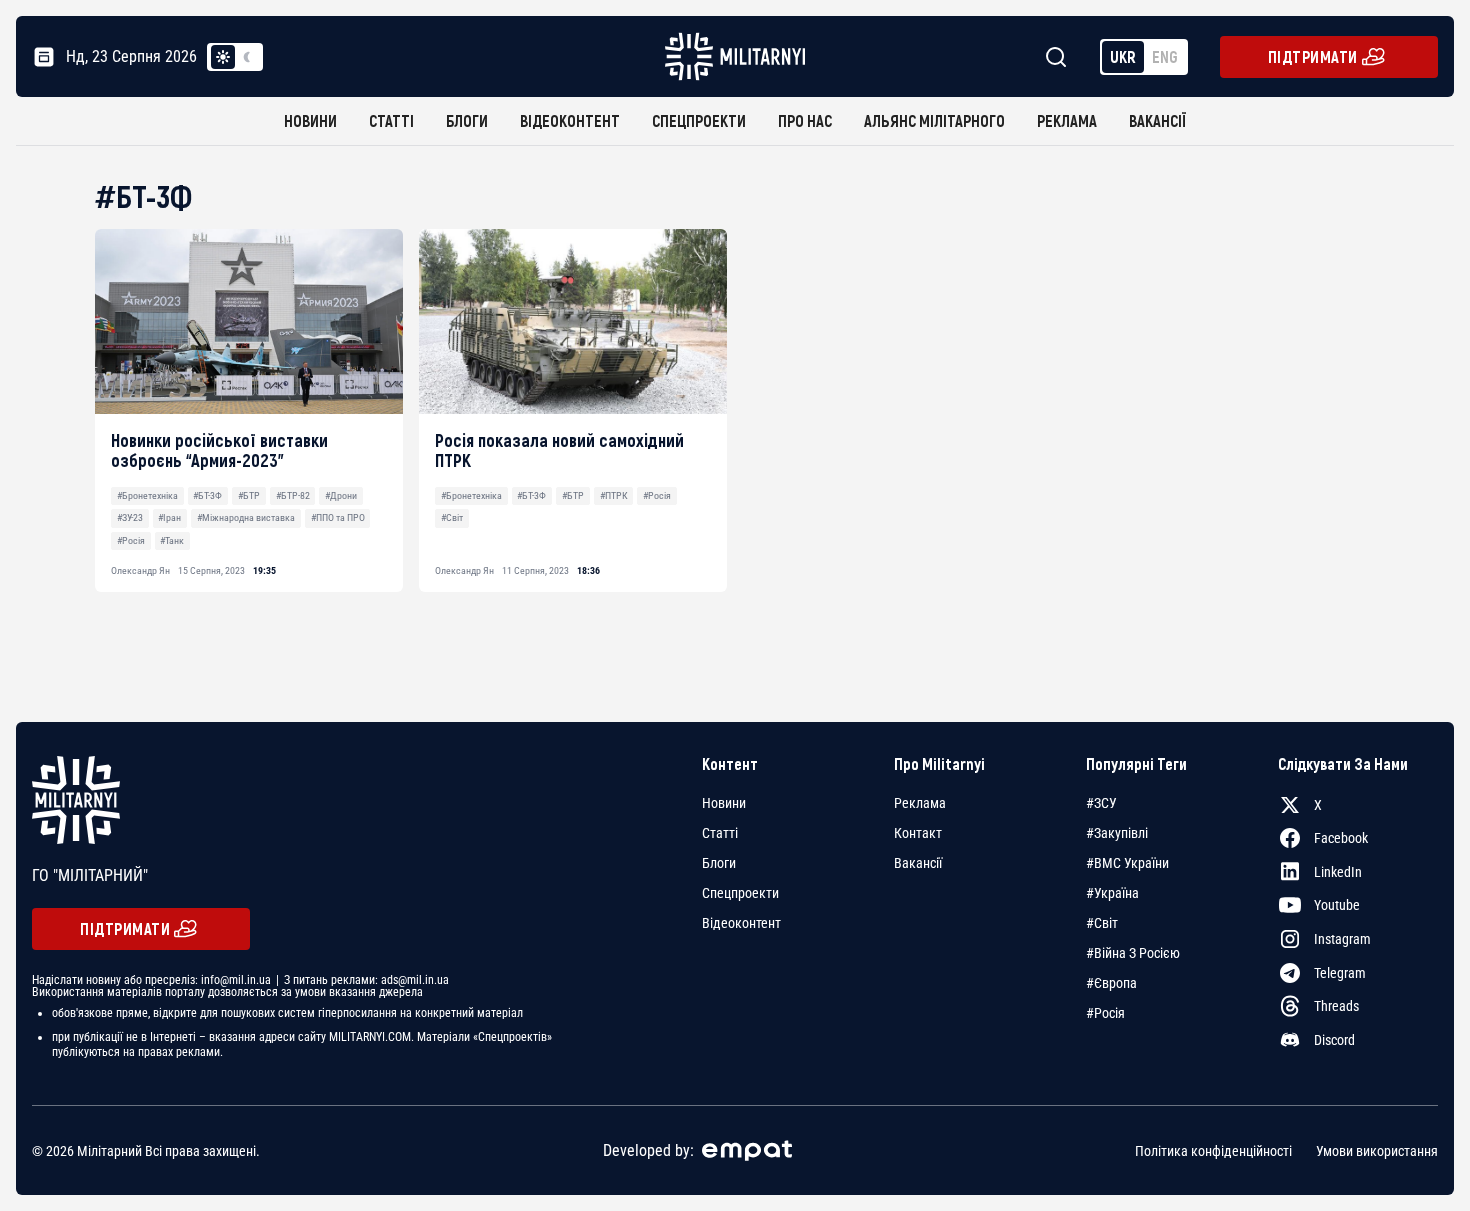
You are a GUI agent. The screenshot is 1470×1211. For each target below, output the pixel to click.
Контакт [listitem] (918, 833)
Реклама (1067, 120)
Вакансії (1157, 120)
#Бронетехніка (147, 495)
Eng (1165, 56)
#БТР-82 (293, 495)
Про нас (805, 120)
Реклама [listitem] (920, 803)
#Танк (172, 540)
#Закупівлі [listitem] (1117, 833)
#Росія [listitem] (1105, 1013)
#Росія (131, 540)
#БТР (249, 495)
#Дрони (341, 495)
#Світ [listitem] (1102, 923)
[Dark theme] (247, 57)
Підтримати (1313, 56)
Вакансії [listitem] (918, 863)
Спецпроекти (699, 120)
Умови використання (1377, 1151)
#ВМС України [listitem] (1127, 863)
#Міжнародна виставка (246, 517)
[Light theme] (223, 57)
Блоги (467, 120)
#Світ (452, 517)
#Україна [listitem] (1112, 893)
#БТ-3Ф (207, 495)
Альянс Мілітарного (934, 120)
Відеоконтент (570, 120)
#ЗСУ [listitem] (1101, 803)
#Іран (169, 517)
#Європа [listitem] (1111, 983)
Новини (310, 120)
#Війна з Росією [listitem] (1133, 953)
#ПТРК (614, 495)
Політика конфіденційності (1213, 1151)
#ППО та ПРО (338, 517)
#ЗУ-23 (130, 517)
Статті (391, 120)
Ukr (1123, 56)
